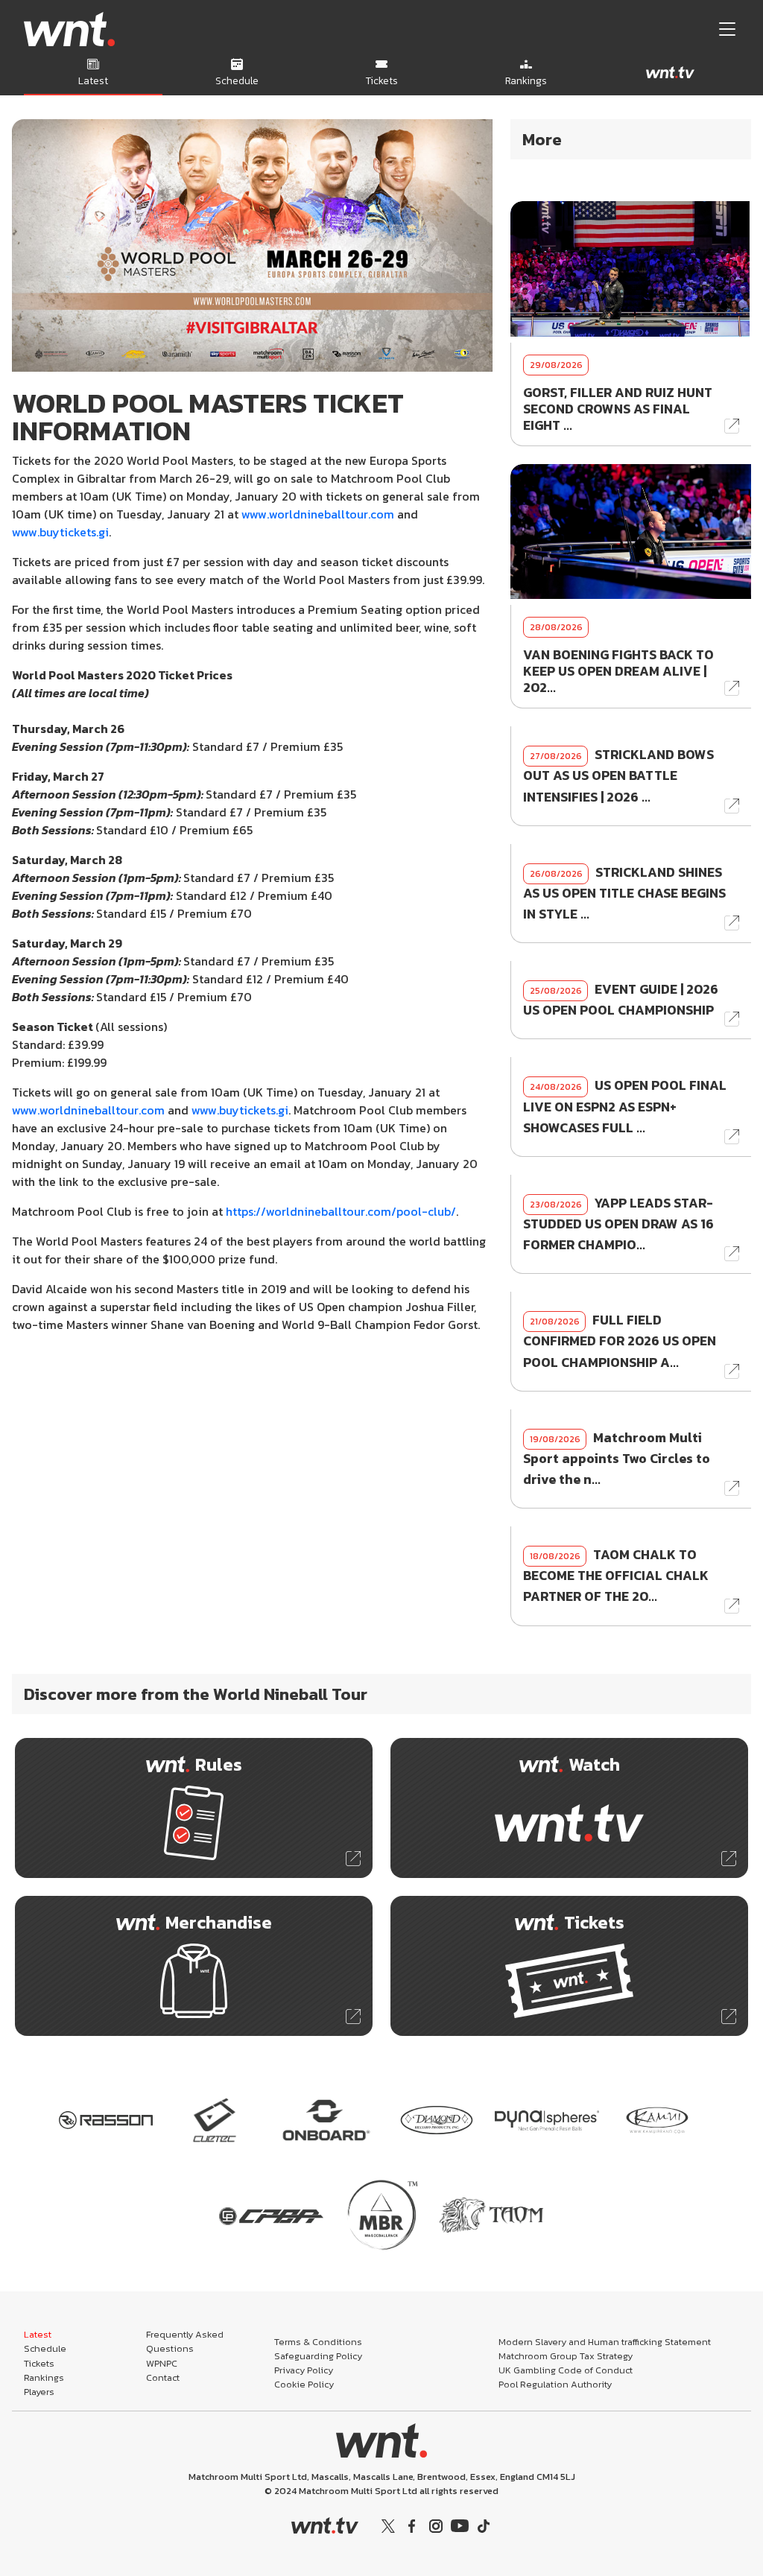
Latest (38, 2334)
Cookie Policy (304, 2384)
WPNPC (162, 2363)
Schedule (45, 2348)
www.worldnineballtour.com (318, 514)
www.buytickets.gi (60, 532)
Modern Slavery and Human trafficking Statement (605, 2342)
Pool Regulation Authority (555, 2384)
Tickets (39, 2363)
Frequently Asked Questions (185, 2341)
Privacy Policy (304, 2370)
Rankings (44, 2377)
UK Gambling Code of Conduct (566, 2370)
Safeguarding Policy (318, 2356)
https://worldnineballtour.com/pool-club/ (341, 1211)
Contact (163, 2377)
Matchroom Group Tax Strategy (566, 2356)
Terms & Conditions (318, 2342)
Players (39, 2392)
